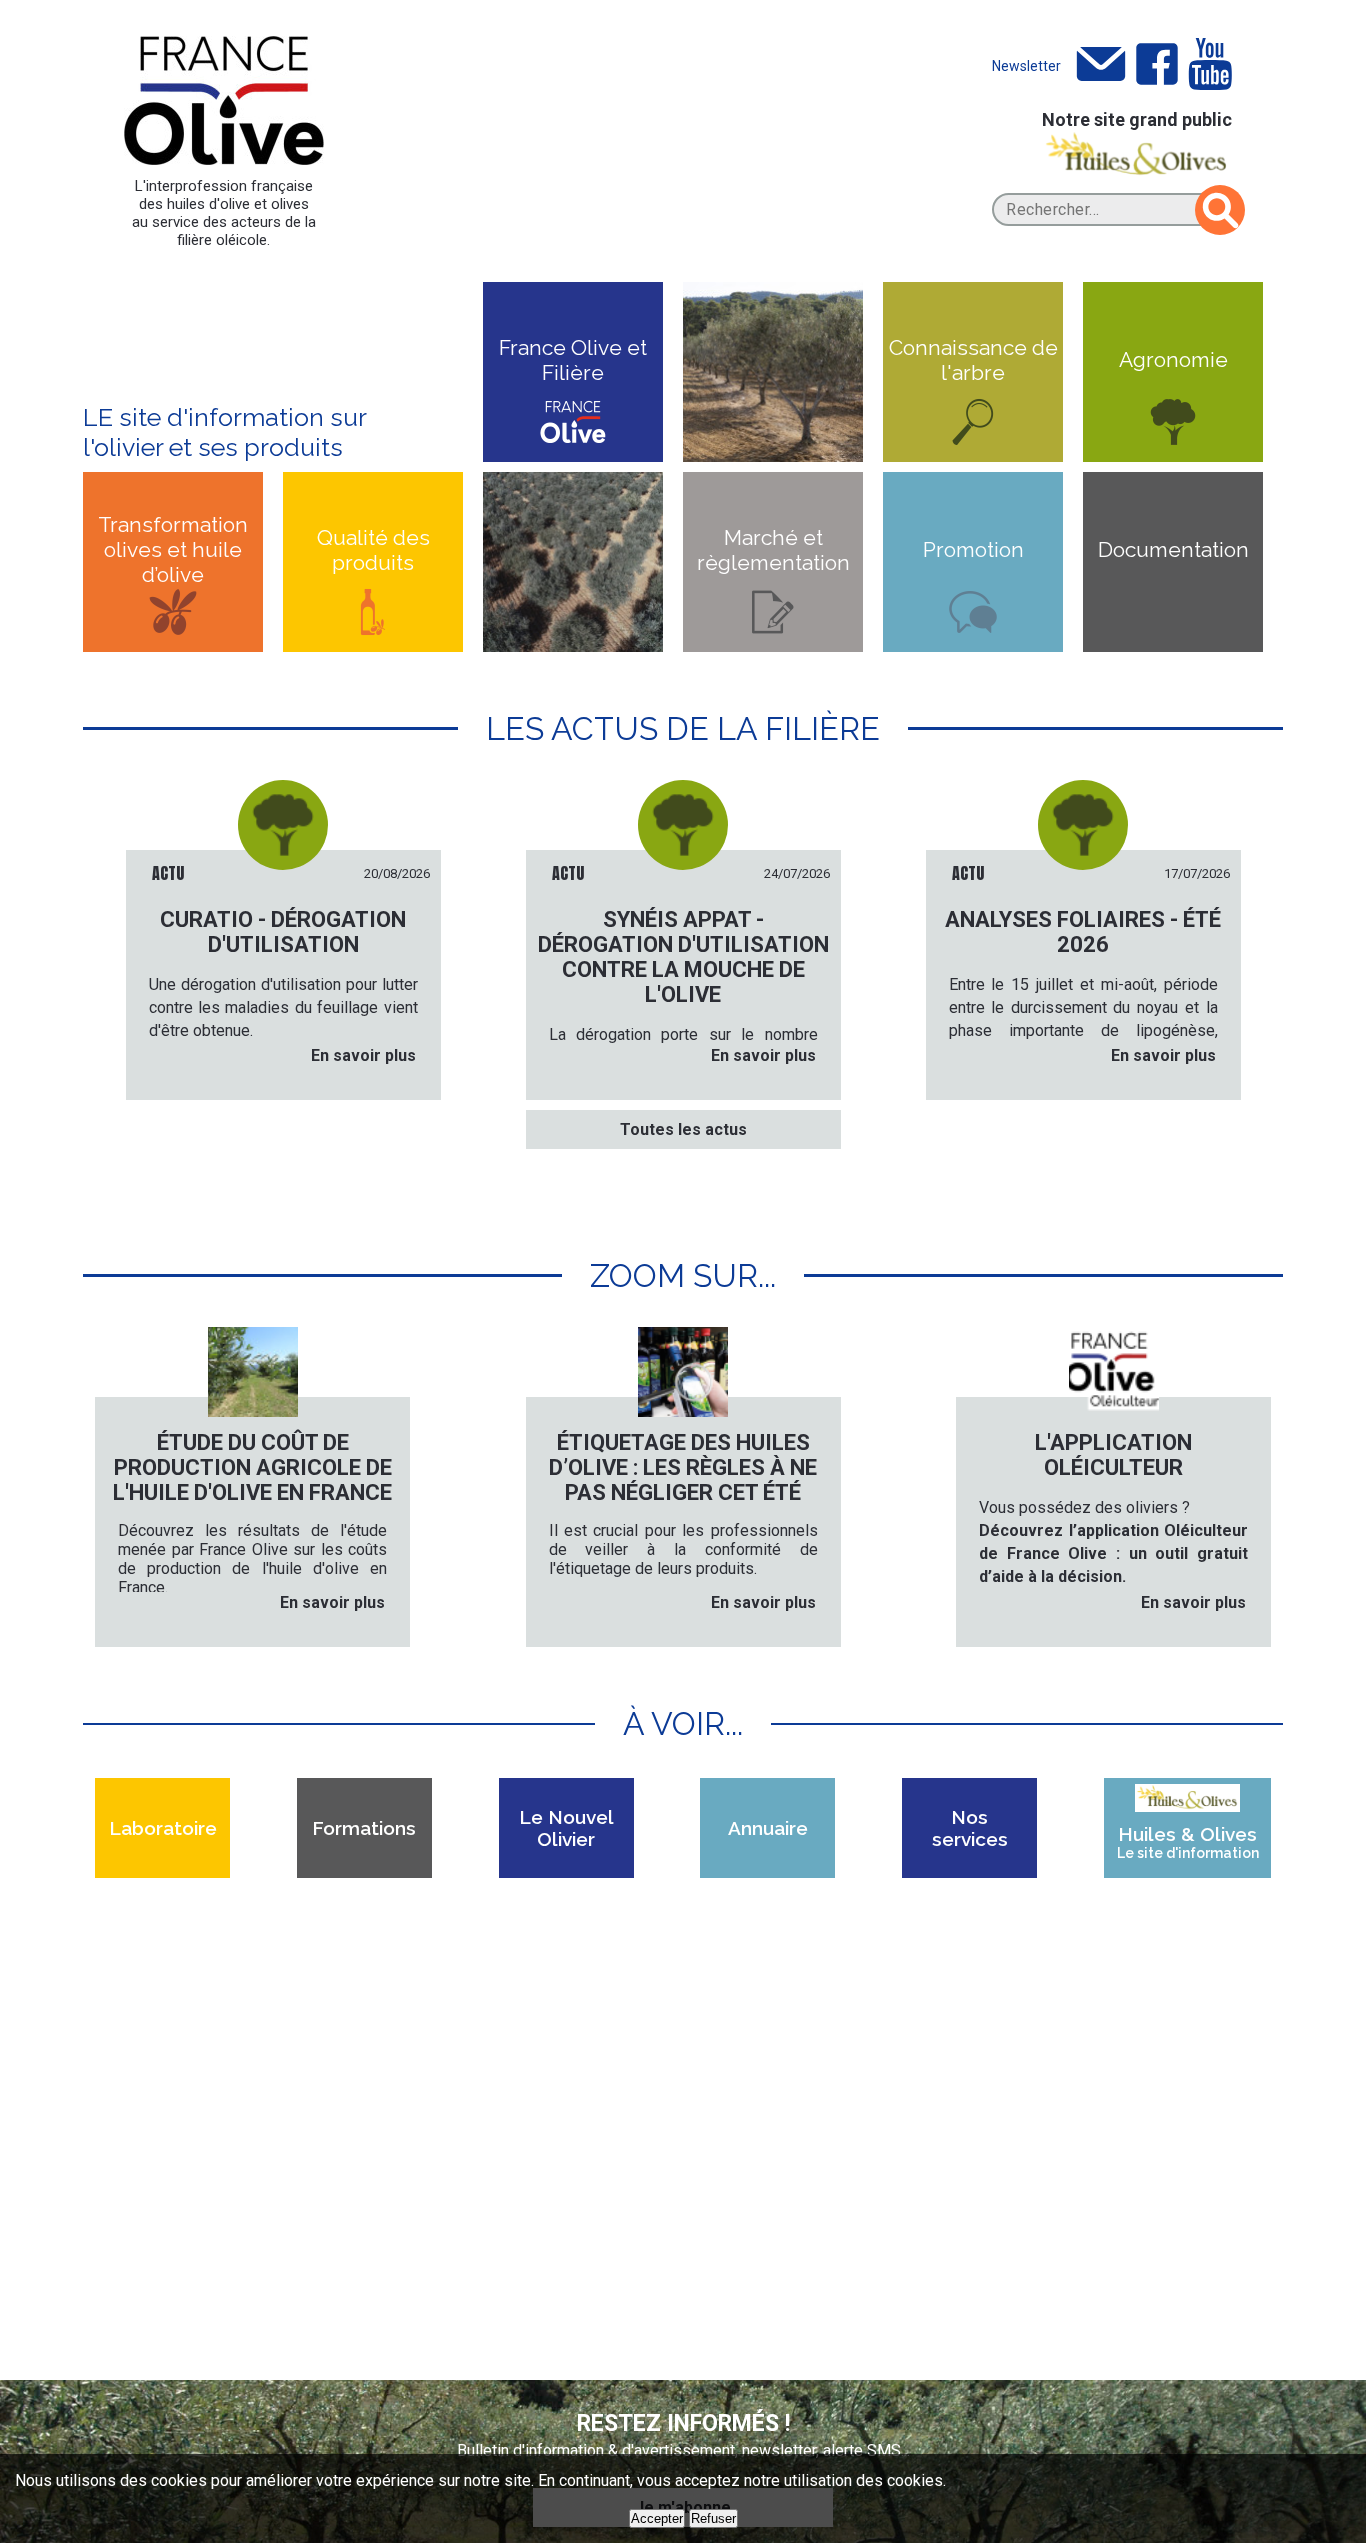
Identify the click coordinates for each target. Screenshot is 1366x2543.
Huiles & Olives (1188, 1842)
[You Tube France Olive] (1210, 65)
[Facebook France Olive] (1157, 65)
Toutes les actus (683, 1129)
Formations (364, 1828)
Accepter (657, 2518)
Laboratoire (163, 1828)
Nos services (970, 1828)
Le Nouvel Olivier (566, 1828)
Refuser (713, 2518)
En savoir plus (363, 1055)
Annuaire (768, 1828)
